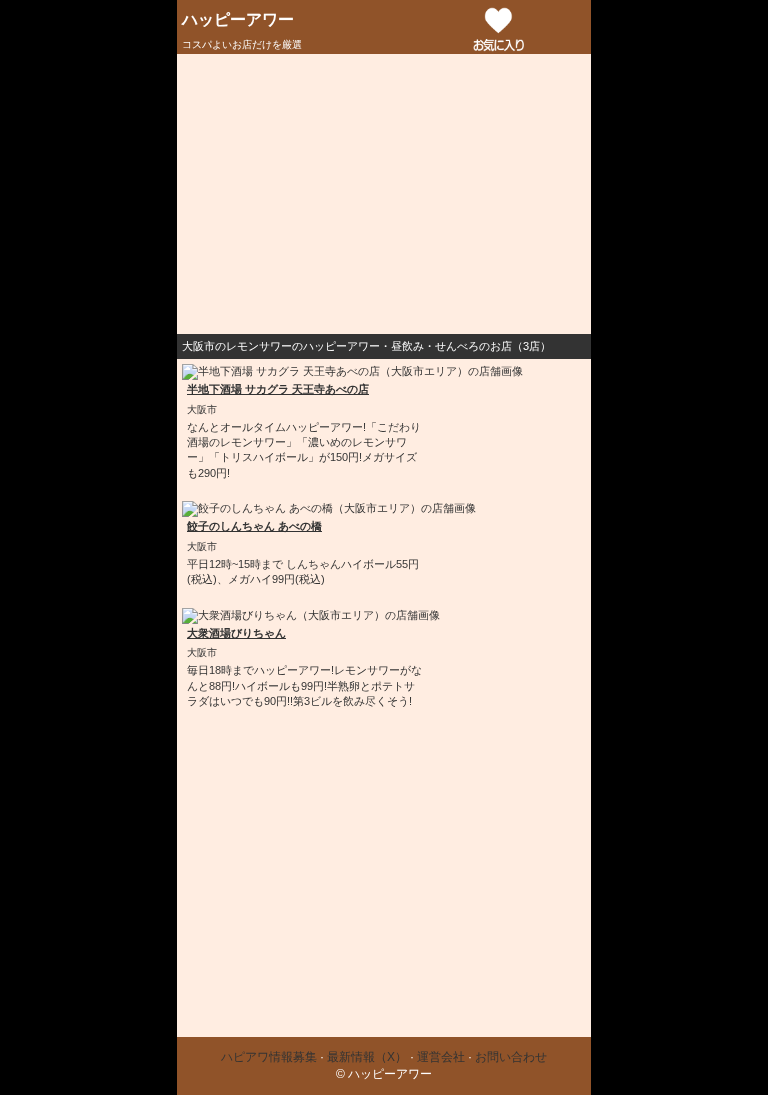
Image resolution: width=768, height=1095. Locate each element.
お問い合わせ (511, 1057)
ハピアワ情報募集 (269, 1057)
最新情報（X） (367, 1057)
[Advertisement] (384, 194)
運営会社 (441, 1057)
